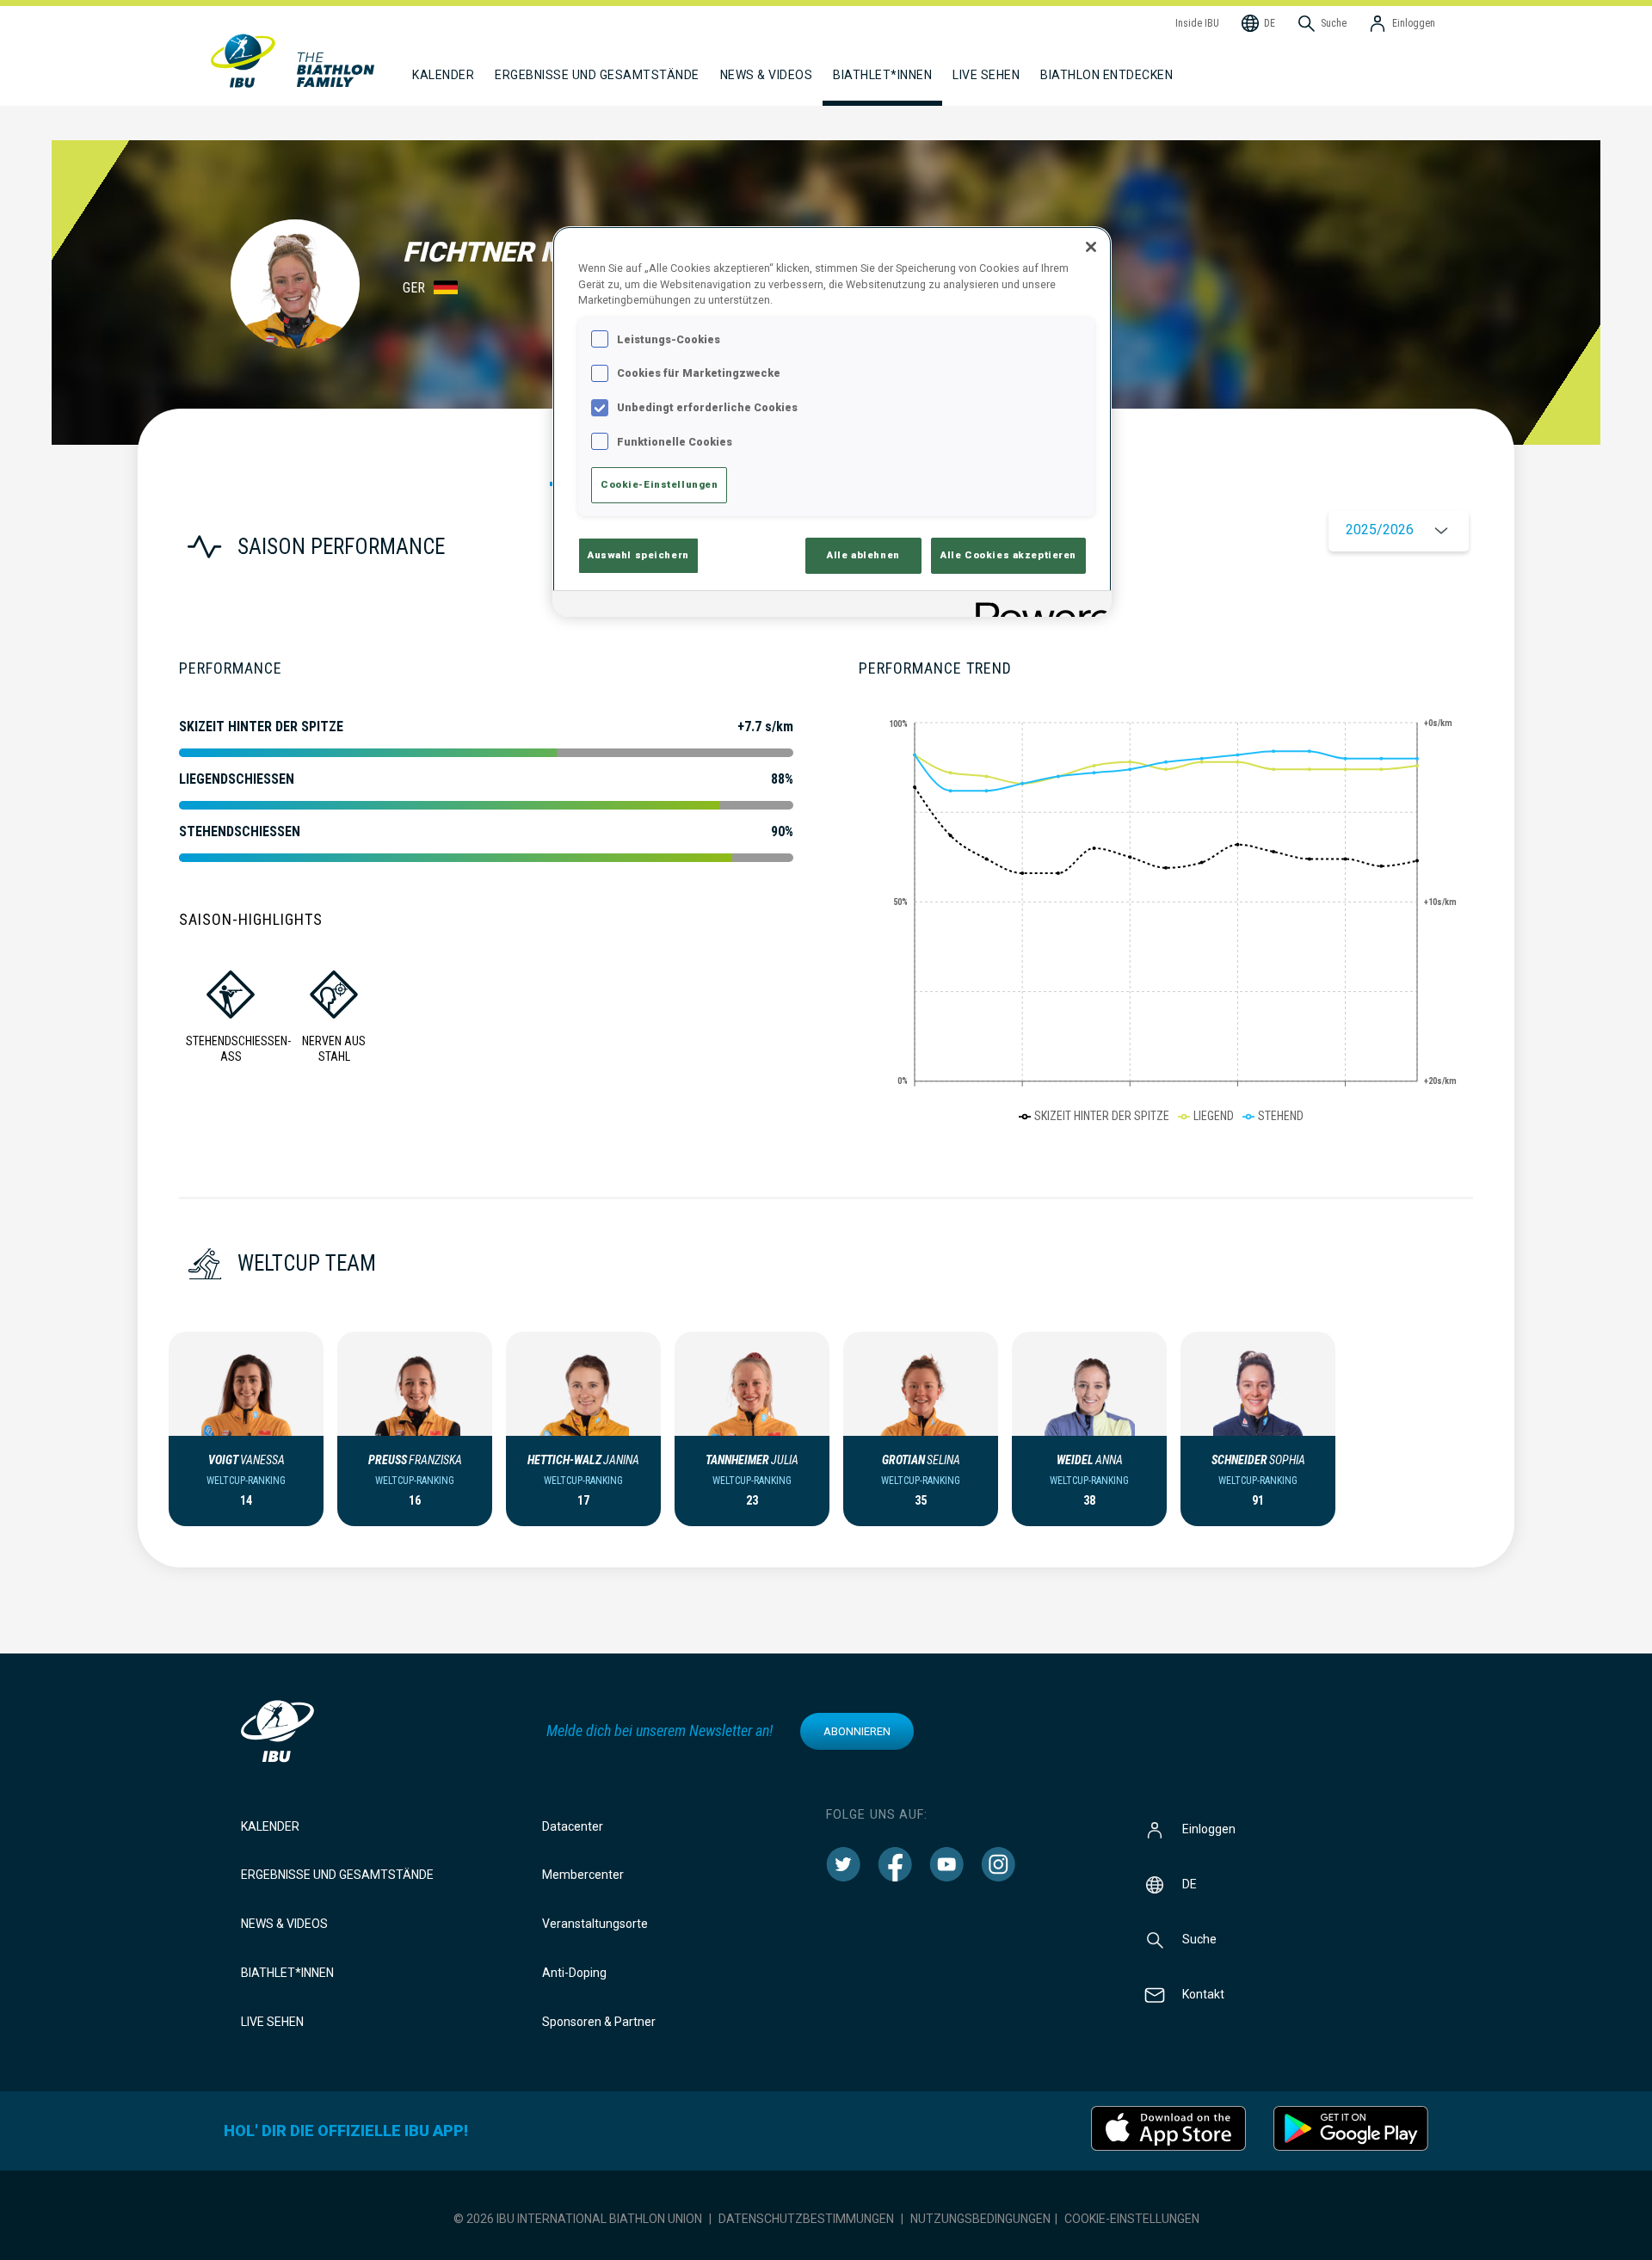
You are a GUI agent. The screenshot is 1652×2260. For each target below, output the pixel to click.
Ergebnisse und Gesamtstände (337, 1875)
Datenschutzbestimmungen (806, 2219)
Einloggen (1209, 1828)
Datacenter (573, 1826)
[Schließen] (1091, 247)
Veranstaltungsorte (595, 1924)
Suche (1199, 1938)
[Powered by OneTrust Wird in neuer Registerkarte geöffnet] (1038, 606)
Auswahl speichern (638, 555)
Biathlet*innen (287, 1973)
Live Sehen (986, 75)
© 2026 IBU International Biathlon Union (578, 2219)
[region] (832, 422)
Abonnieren (857, 1731)
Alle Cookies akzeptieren (1008, 555)
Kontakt (1203, 1993)
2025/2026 (1380, 530)
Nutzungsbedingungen (980, 2219)
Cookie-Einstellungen (1132, 2219)
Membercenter (583, 1875)
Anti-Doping (574, 1973)
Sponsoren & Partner (599, 2022)
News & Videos (284, 1924)
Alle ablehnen (863, 555)
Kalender (270, 1826)
